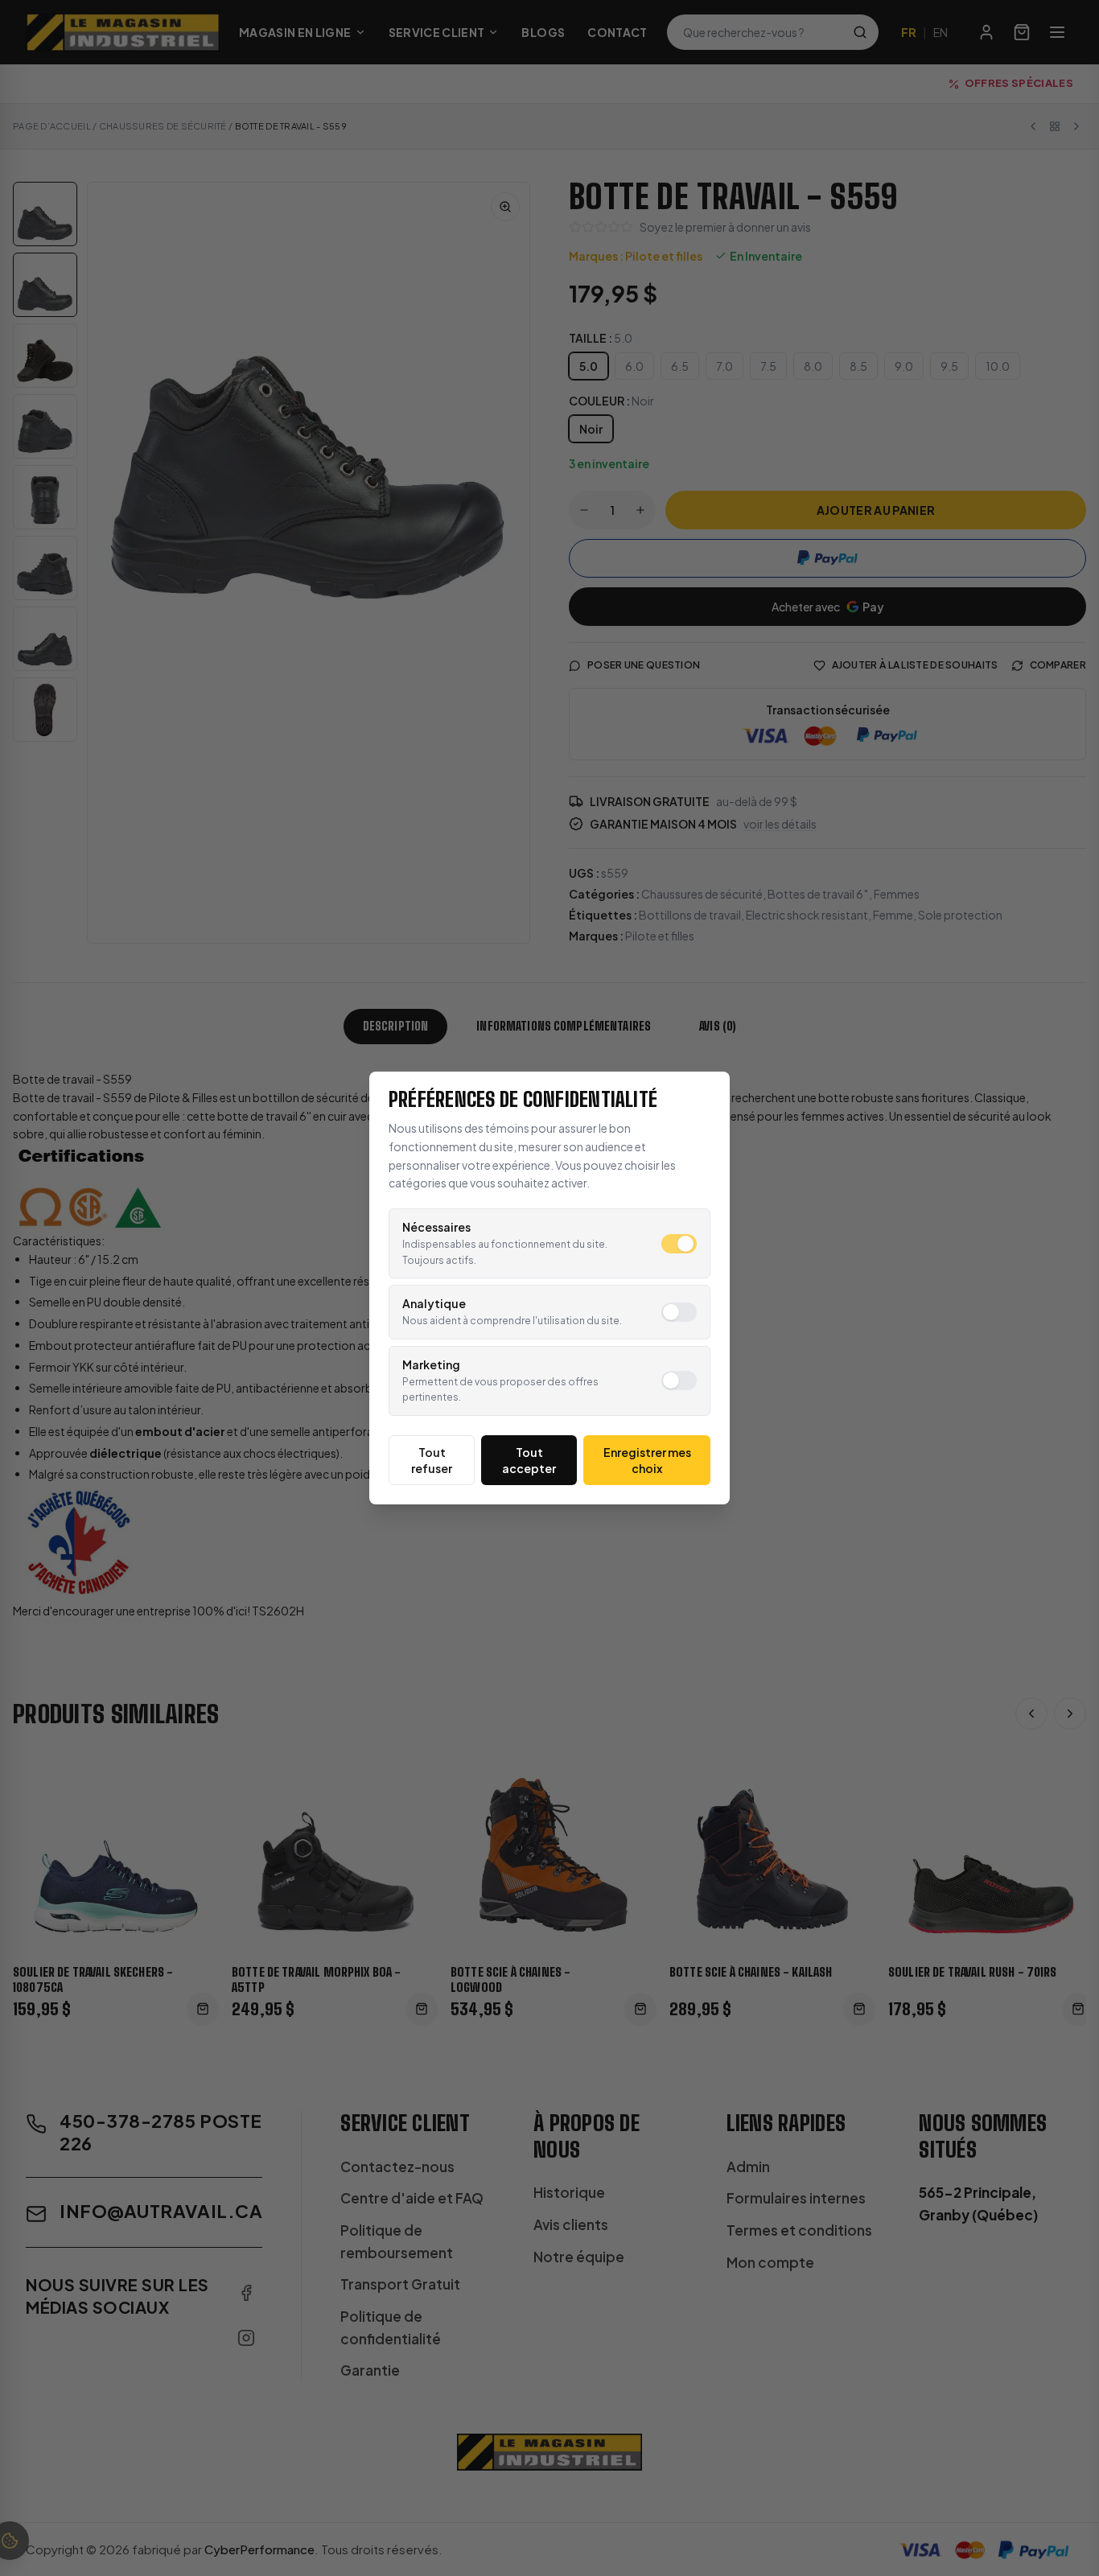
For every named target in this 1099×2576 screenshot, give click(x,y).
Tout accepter (529, 1460)
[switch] (679, 1244)
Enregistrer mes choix (647, 1460)
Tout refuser (432, 1460)
